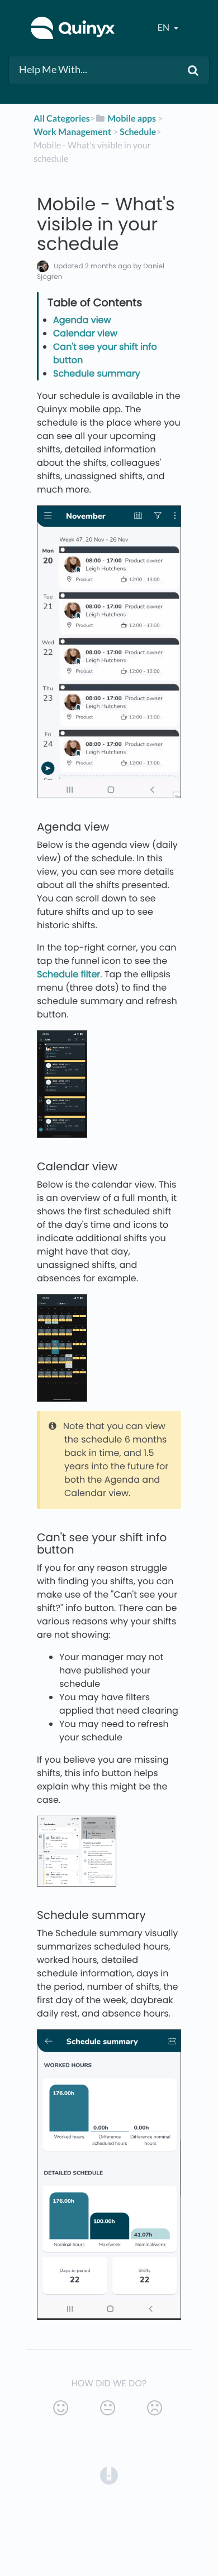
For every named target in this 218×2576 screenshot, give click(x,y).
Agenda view (82, 320)
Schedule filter (68, 974)
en (164, 28)
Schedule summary (97, 373)
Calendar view (85, 333)
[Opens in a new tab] (109, 2475)
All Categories (62, 119)
